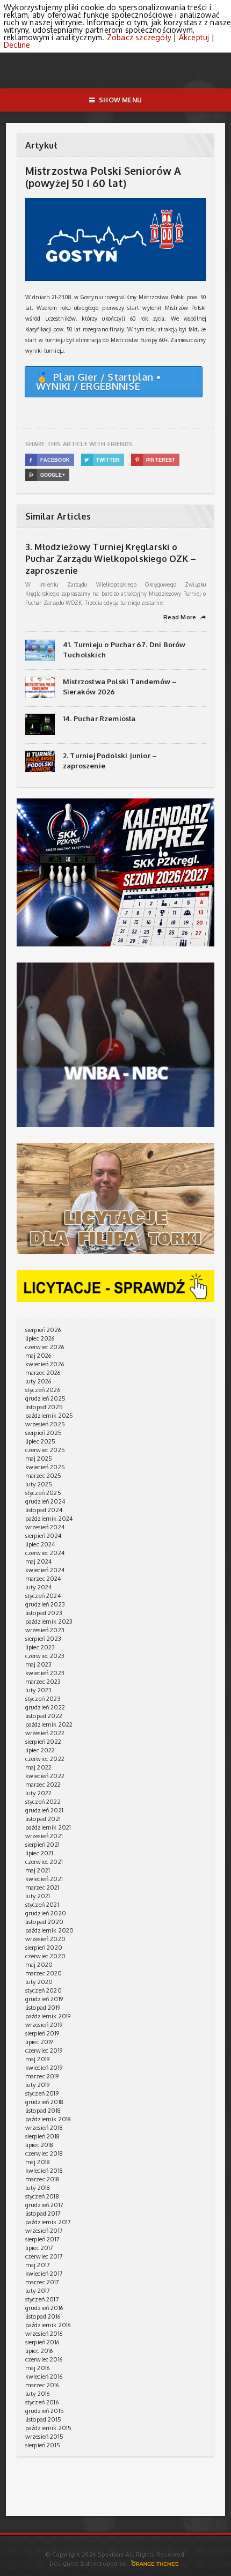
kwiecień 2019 (44, 2068)
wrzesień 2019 (44, 2025)
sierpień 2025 (44, 1433)
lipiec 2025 (41, 1441)
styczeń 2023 (43, 1699)
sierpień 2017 (42, 2239)
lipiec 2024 (40, 1544)
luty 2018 (38, 2188)
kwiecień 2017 (44, 2274)
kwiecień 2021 (44, 1879)
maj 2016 (37, 2368)
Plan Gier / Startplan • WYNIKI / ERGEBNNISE (99, 382)
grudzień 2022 (45, 1707)
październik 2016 (48, 2325)
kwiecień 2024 (45, 1570)
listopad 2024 (44, 1510)
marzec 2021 (42, 1887)
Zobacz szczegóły (139, 37)
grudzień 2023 (45, 1604)
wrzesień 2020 (45, 1939)
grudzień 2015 (45, 2411)
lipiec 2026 (40, 1338)
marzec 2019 (42, 2076)
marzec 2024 (43, 1579)
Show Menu (120, 100)
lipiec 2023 (40, 1647)
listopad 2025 (44, 1407)
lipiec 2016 (39, 2351)
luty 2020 (39, 1982)
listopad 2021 (43, 1819)
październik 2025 (49, 1416)
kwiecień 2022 (45, 1776)
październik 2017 (48, 2222)
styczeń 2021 (42, 1905)
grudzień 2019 (44, 1999)
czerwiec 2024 (45, 1553)
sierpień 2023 (43, 1639)
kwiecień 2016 (44, 2377)
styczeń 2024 (43, 1596)
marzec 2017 (42, 2282)
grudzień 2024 (45, 1501)
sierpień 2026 (43, 1330)
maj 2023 (38, 1664)
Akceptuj (194, 37)
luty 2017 (38, 2291)
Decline (17, 45)
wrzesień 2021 (44, 1836)
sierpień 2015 (43, 2445)
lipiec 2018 (39, 2145)
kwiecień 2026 (45, 1364)
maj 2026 (38, 1356)
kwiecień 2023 (45, 1673)
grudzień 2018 (44, 2102)
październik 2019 (48, 2016)
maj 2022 (38, 1767)
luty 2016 (38, 2394)
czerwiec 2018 (44, 2153)
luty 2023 (39, 1690)
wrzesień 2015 (44, 2437)
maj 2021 (38, 1870)
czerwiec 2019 (44, 2051)
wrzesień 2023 (45, 1630)
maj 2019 (37, 2059)
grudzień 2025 (45, 1398)
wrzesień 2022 (45, 1733)
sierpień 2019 (42, 2033)
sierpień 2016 (42, 2342)
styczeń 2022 (43, 1802)
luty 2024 (39, 1587)
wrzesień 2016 (44, 2334)
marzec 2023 (43, 1682)
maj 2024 (38, 1561)
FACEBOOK (50, 460)
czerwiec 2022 (45, 1759)
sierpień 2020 (44, 1948)
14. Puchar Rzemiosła (99, 719)
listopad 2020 (44, 1922)
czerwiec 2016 (44, 2359)
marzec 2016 (42, 2385)
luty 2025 (39, 1484)
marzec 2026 (43, 1373)
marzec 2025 (44, 1476)
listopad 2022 (44, 1716)
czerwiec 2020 (45, 1956)
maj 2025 (39, 1459)
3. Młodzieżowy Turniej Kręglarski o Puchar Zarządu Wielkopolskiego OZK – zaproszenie (111, 559)
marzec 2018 (42, 2179)
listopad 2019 (43, 2008)
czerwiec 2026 (45, 1347)
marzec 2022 (43, 1785)
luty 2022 (39, 1793)
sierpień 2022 (43, 1742)
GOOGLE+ (47, 475)
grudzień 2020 (46, 1913)
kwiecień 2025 (45, 1467)
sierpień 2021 (42, 1845)
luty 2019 (38, 2085)
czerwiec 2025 (45, 1450)
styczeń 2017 (42, 2299)
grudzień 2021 (44, 1810)
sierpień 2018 (42, 2136)
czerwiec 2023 (45, 1656)
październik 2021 (48, 1827)
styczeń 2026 (43, 1390)
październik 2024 (49, 1519)
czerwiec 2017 (44, 2256)
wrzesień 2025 (45, 1424)
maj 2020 (39, 1965)
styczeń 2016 (42, 2402)
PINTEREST (156, 460)
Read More (185, 617)
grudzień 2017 (44, 2205)
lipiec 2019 (39, 2042)
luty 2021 (38, 1896)
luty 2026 (38, 1381)
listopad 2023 (44, 1613)
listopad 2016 (43, 2316)
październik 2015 (49, 2428)
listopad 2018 (43, 2111)
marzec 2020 (44, 1973)
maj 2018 (38, 2162)
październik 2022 (49, 1724)
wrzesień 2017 (44, 2231)
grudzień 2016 (44, 2308)
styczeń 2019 (42, 2093)
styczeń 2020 (44, 1990)
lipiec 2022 (40, 1750)
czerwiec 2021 (44, 1862)
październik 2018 (48, 2119)
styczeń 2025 (43, 1493)
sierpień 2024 (43, 1536)
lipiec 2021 (39, 1853)
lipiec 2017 (39, 2248)
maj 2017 (38, 2265)
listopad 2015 (43, 2419)
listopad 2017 (43, 2214)
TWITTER (102, 460)
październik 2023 (49, 1622)
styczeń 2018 (42, 2196)
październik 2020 (50, 1930)
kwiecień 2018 (44, 2171)
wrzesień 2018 (44, 2128)
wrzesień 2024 (45, 1527)
